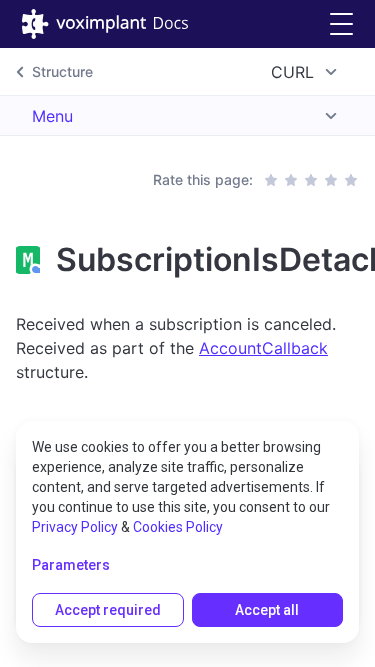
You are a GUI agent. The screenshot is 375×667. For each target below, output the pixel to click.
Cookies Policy (178, 527)
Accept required (108, 610)
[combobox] (307, 72)
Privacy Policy (75, 527)
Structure (62, 71)
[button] (341, 24)
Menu (52, 116)
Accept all (267, 610)
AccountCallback (263, 348)
